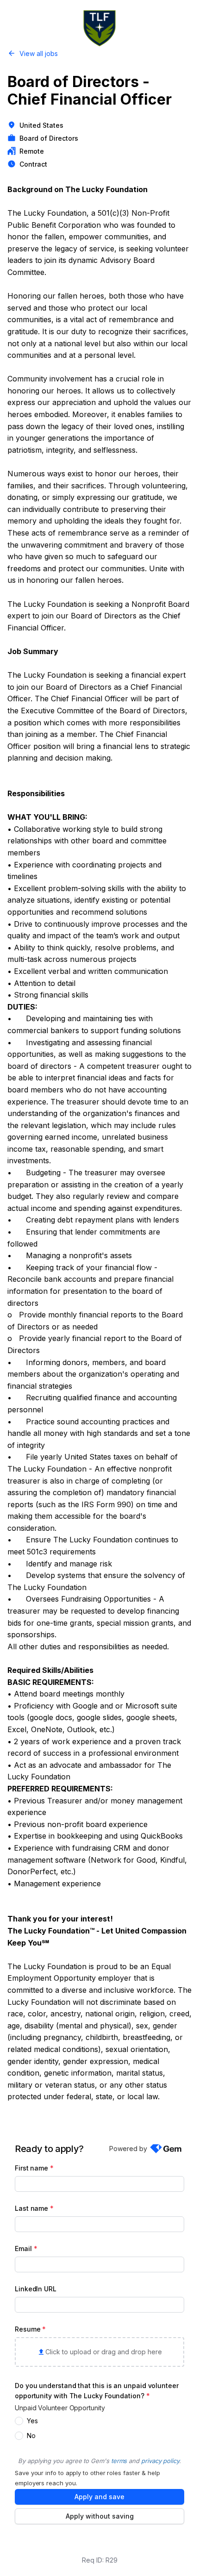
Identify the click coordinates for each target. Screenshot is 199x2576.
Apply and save (99, 2497)
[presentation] (99, 2352)
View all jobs (39, 53)
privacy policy (160, 2461)
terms (119, 2461)
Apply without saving (100, 2516)
